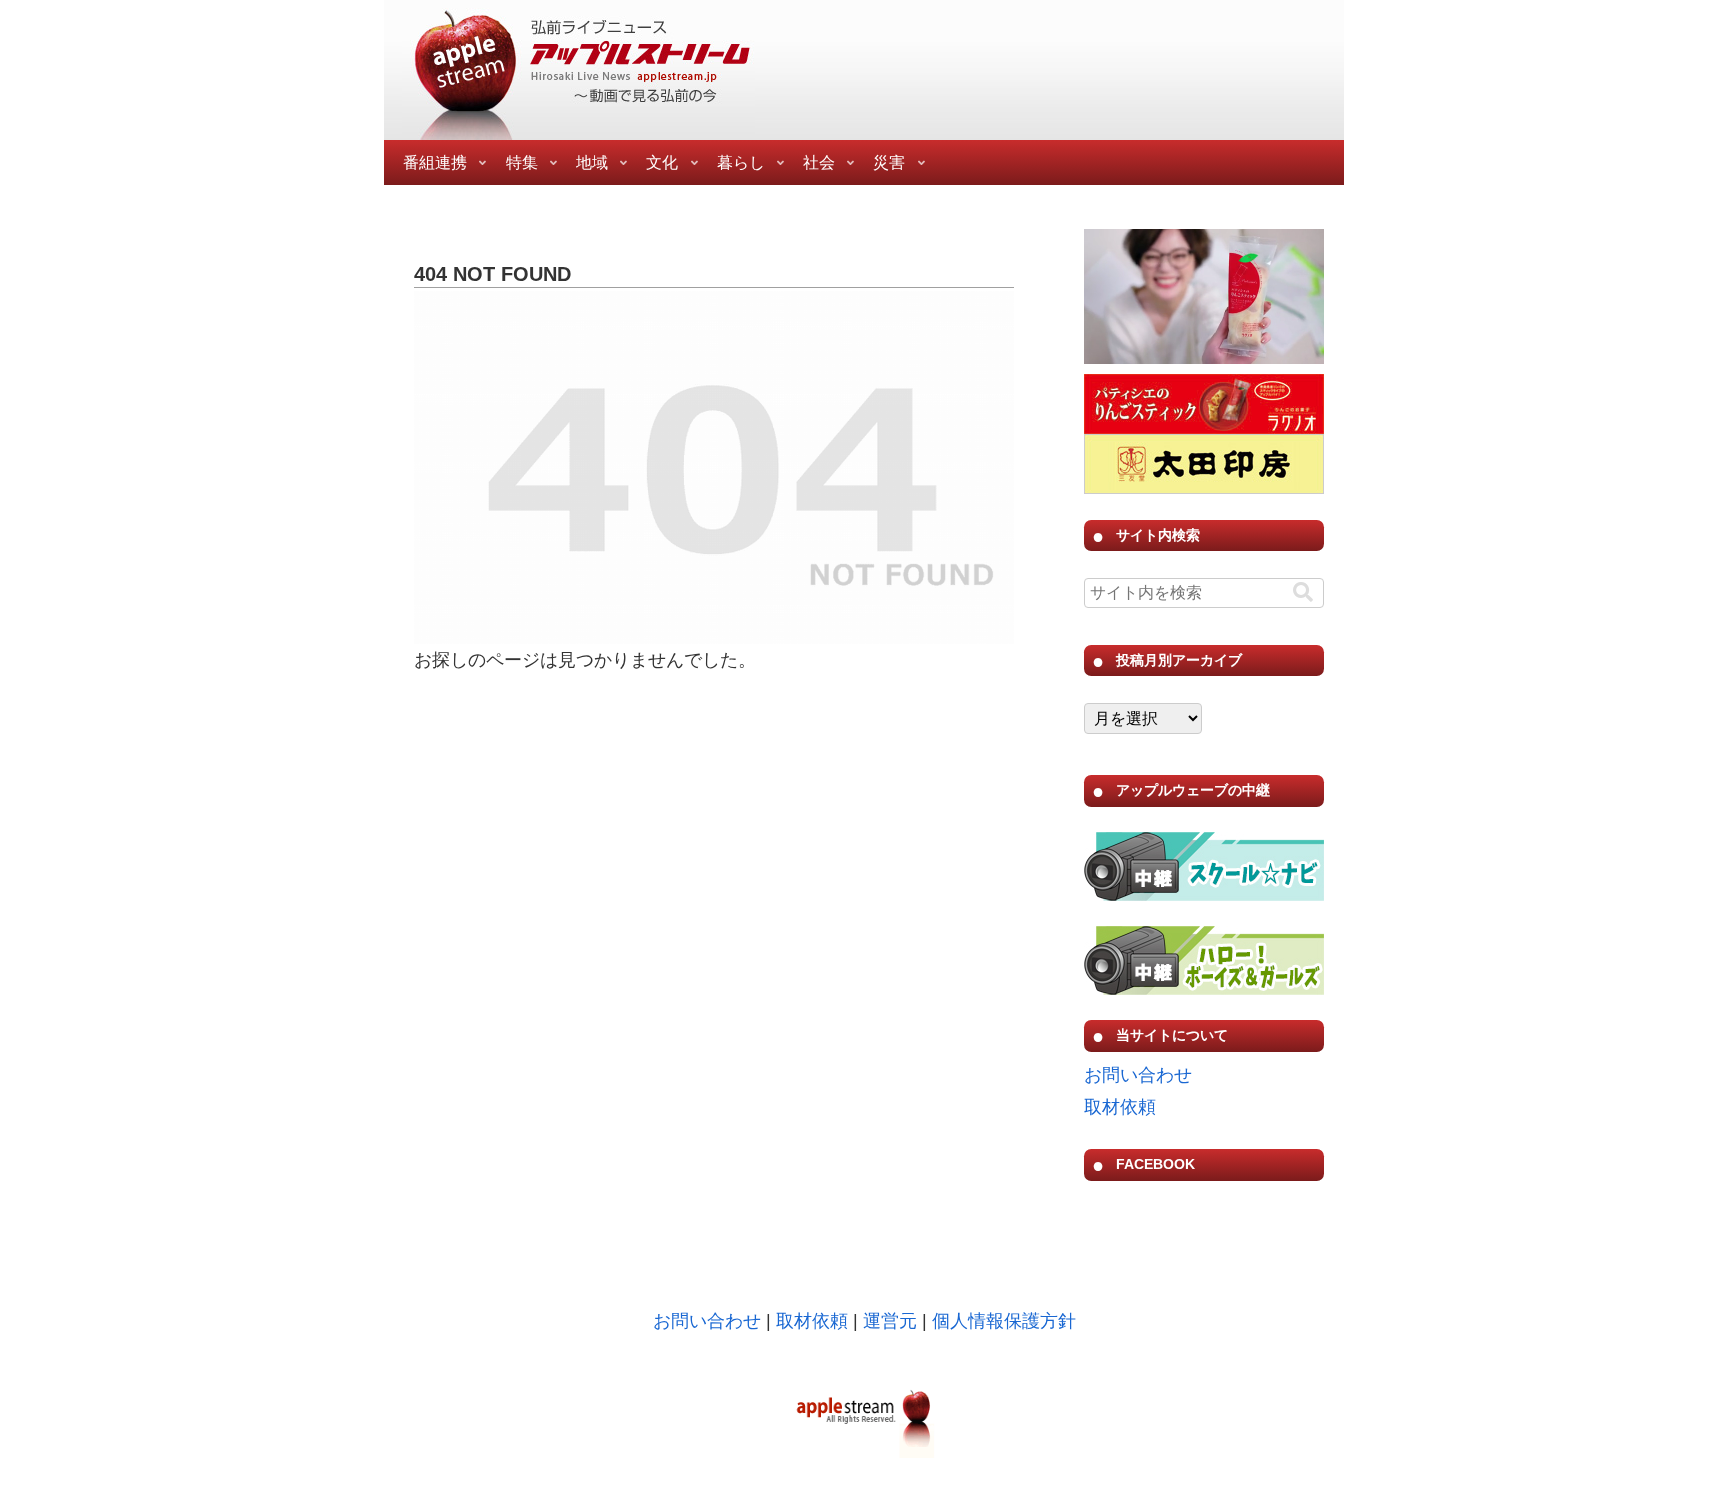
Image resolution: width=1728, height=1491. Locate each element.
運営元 (890, 1321)
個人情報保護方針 (1004, 1321)
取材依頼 (1120, 1107)
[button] (1303, 592)
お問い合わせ (1138, 1075)
